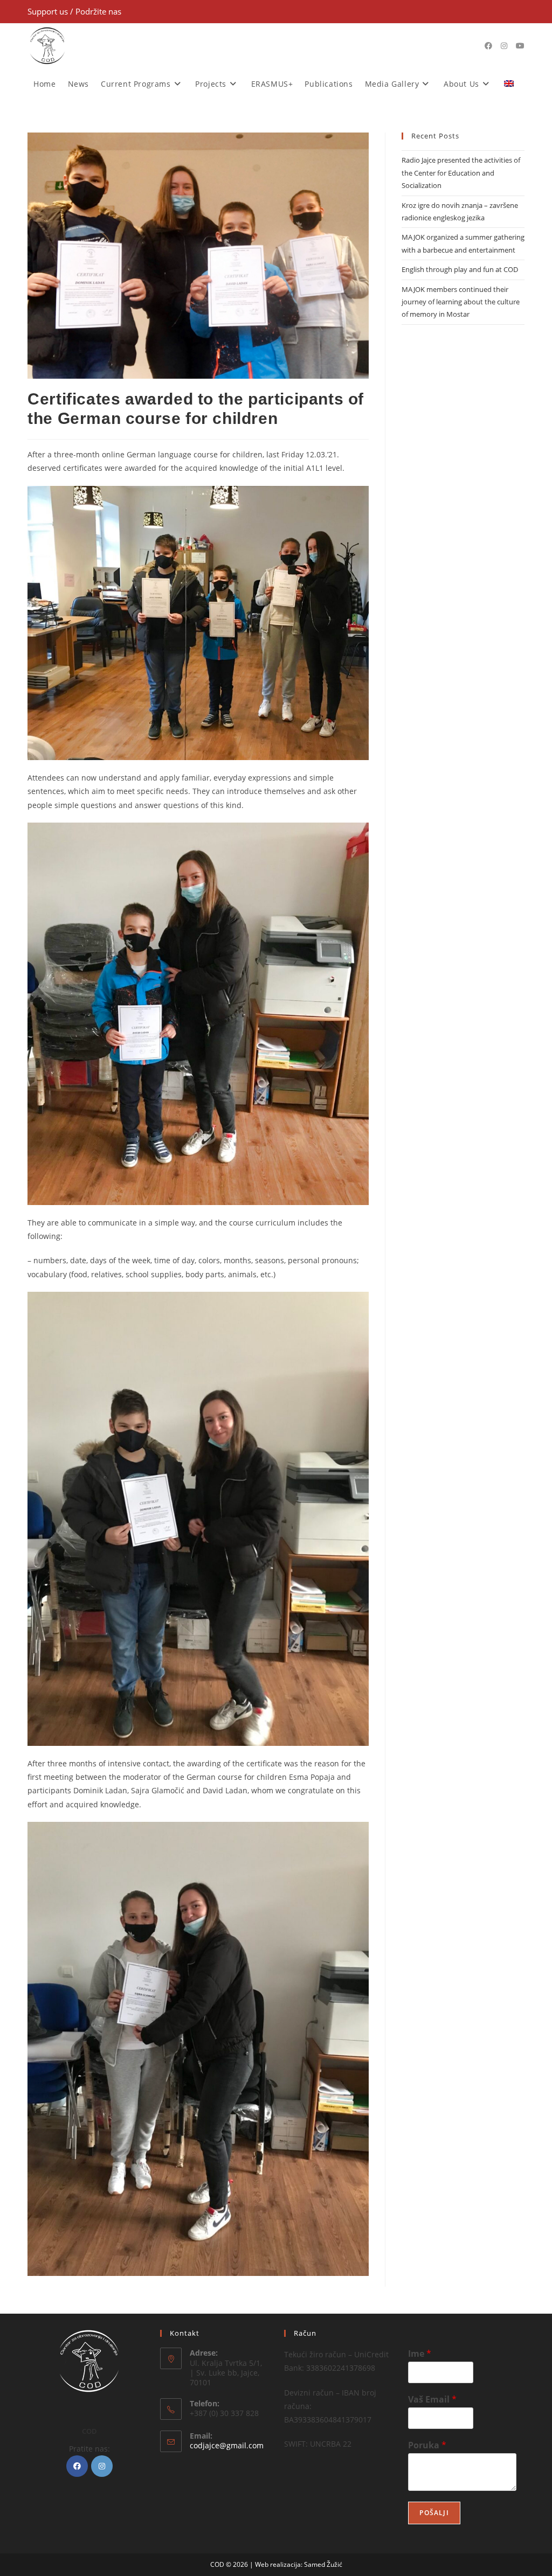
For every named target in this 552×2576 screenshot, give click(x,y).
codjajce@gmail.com (227, 2445)
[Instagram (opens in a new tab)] (504, 46)
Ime (420, 2354)
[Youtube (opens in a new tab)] (520, 46)
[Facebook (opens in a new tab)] (488, 46)
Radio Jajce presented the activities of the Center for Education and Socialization (461, 173)
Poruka (427, 2445)
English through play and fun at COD (460, 269)
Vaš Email (432, 2400)
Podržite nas (98, 11)
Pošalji (434, 2513)
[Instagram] (102, 2466)
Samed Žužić (323, 2564)
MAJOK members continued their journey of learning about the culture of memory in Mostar (461, 302)
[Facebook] (77, 2466)
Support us (49, 11)
